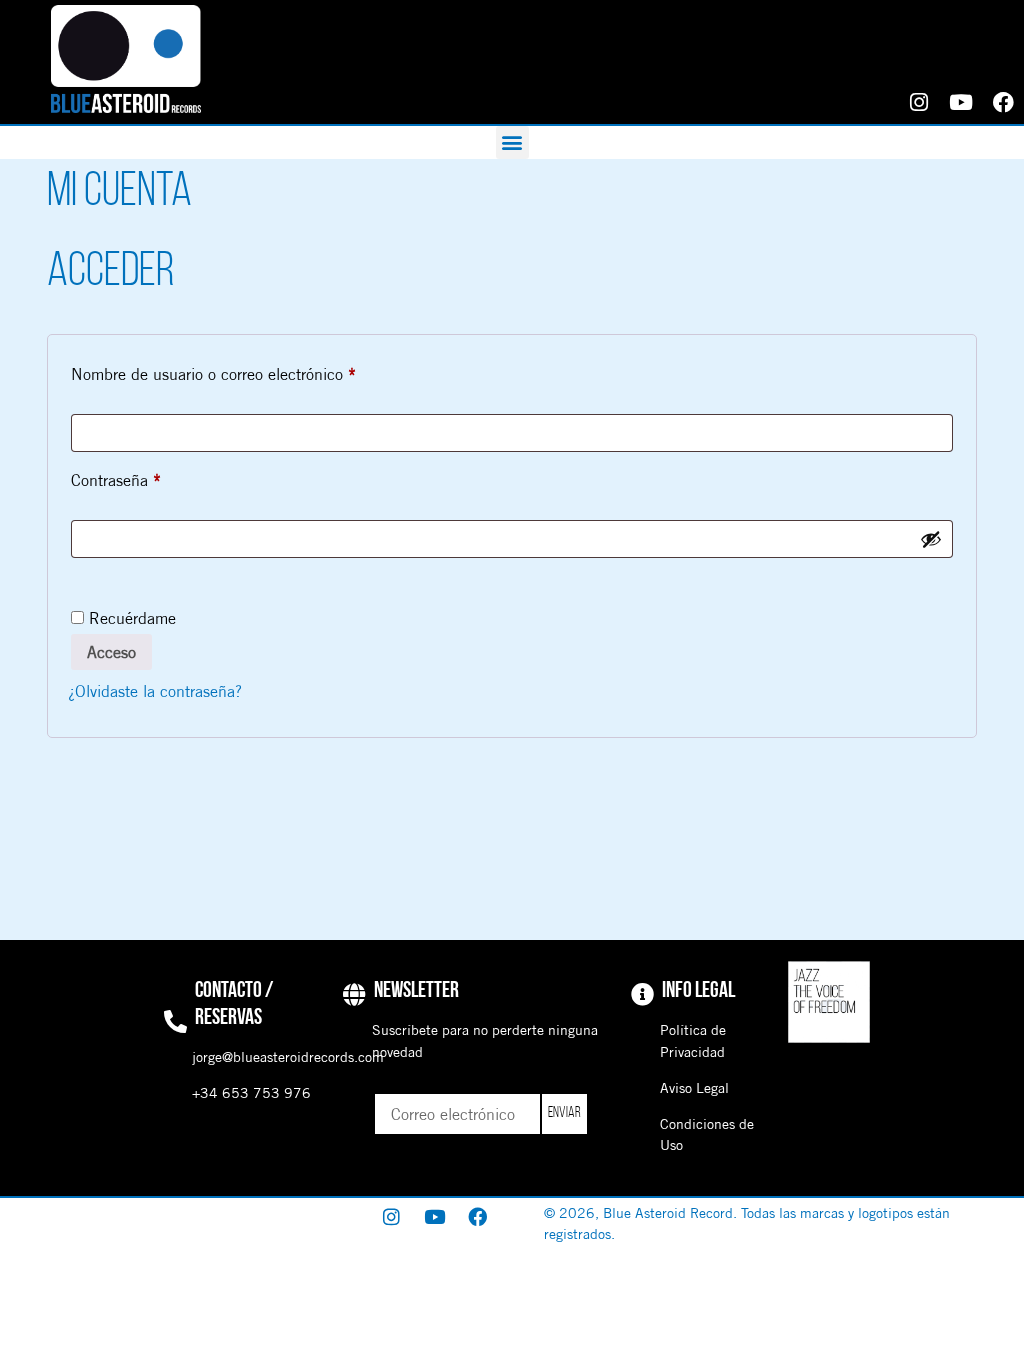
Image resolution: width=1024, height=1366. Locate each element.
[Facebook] (1003, 103)
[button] (512, 142)
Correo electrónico (437, 1086)
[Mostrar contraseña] (931, 539)
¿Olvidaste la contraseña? (155, 691)
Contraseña (152, 477)
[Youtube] (961, 103)
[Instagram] (919, 103)
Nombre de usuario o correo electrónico (250, 371)
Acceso (111, 652)
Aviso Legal (694, 1088)
